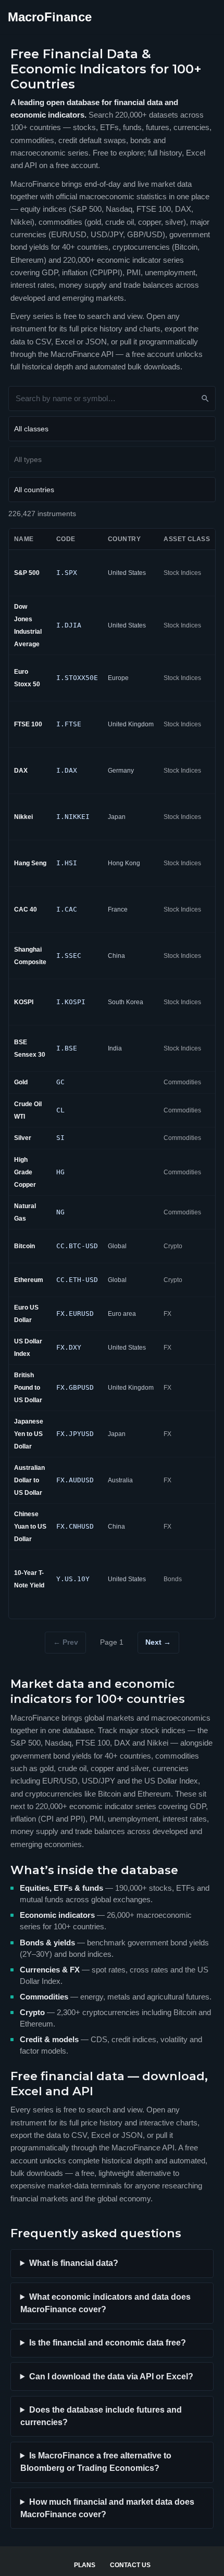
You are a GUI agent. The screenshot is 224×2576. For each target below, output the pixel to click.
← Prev (66, 1642)
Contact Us (130, 2565)
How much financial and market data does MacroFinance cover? (107, 2508)
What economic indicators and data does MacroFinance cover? (105, 2303)
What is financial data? (74, 2263)
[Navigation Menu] (204, 17)
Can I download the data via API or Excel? (111, 2376)
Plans (85, 2565)
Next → (158, 1642)
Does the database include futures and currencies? (101, 2416)
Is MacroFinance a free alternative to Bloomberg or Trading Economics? (96, 2462)
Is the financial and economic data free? (108, 2343)
